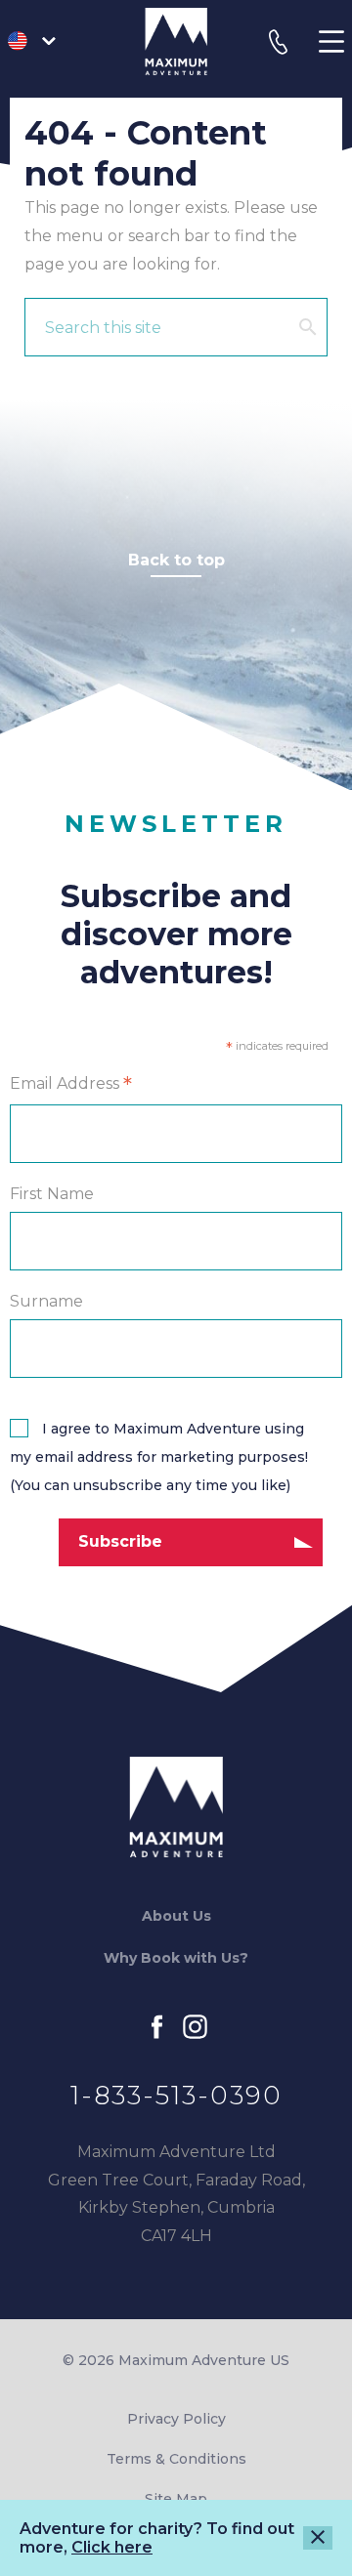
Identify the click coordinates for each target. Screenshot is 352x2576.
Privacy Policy (176, 2419)
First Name (52, 1194)
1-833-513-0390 (176, 2096)
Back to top (176, 560)
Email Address (71, 1085)
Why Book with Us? (176, 1958)
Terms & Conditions (176, 2459)
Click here (112, 2547)
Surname (46, 1301)
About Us (176, 1916)
